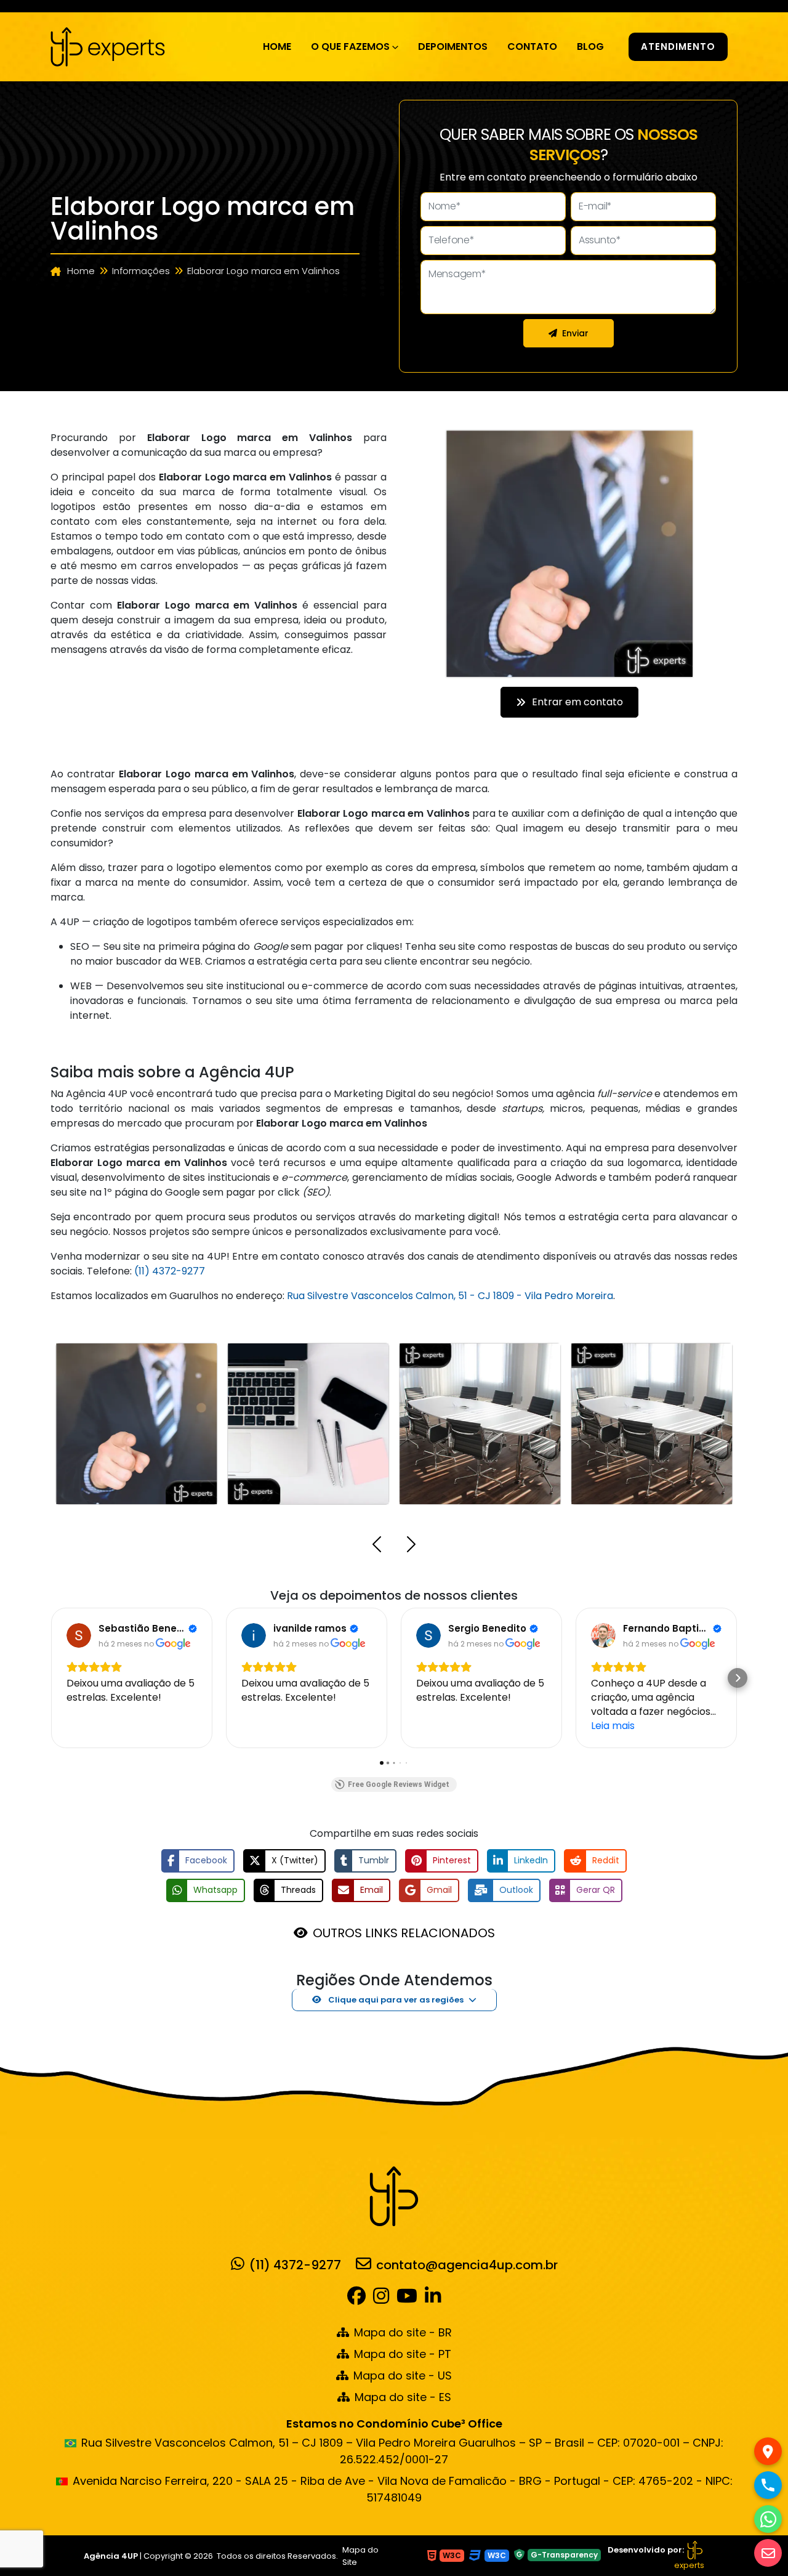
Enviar (575, 333)
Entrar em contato (577, 702)
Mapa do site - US (403, 2376)
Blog (590, 47)
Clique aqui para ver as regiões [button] (395, 2000)
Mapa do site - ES (403, 2397)
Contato (532, 47)
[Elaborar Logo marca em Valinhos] (108, 46)
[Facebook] (359, 2299)
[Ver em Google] (79, 1635)
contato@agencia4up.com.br (467, 2264)
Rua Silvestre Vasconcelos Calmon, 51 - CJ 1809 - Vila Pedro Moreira (450, 1296)
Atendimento (678, 47)
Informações (141, 271)
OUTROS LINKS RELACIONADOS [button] (404, 1933)
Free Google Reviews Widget (399, 1784)
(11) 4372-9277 (170, 1271)
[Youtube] (407, 2299)
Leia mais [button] (613, 1726)
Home (277, 47)
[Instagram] (381, 2299)
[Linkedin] (433, 2299)
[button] (377, 1546)
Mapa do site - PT (403, 2354)
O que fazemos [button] (350, 47)
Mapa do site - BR (403, 2332)
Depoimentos (453, 47)
